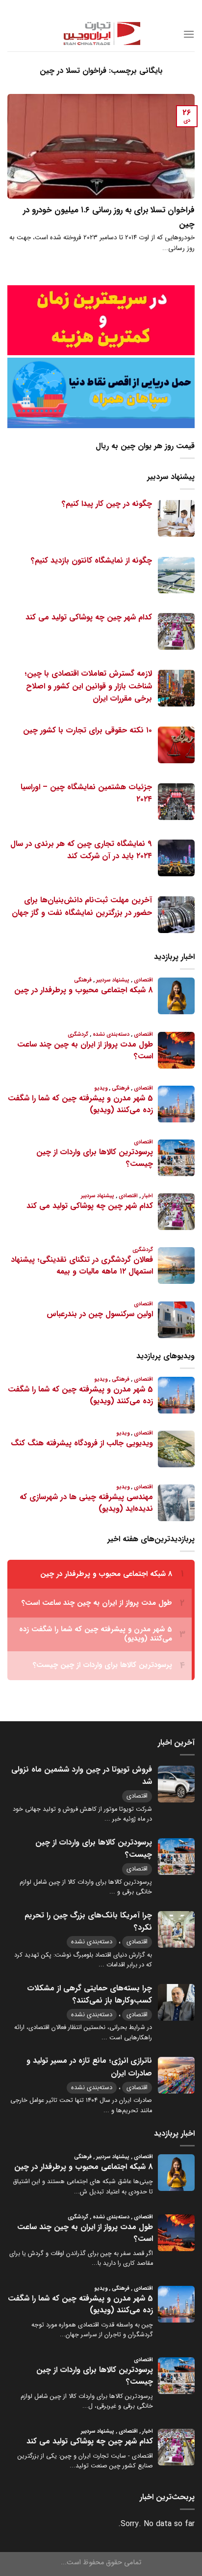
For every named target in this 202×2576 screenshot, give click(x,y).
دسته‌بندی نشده (92, 1942)
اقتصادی (137, 1796)
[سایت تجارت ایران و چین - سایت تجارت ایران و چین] (101, 34)
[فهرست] (189, 34)
